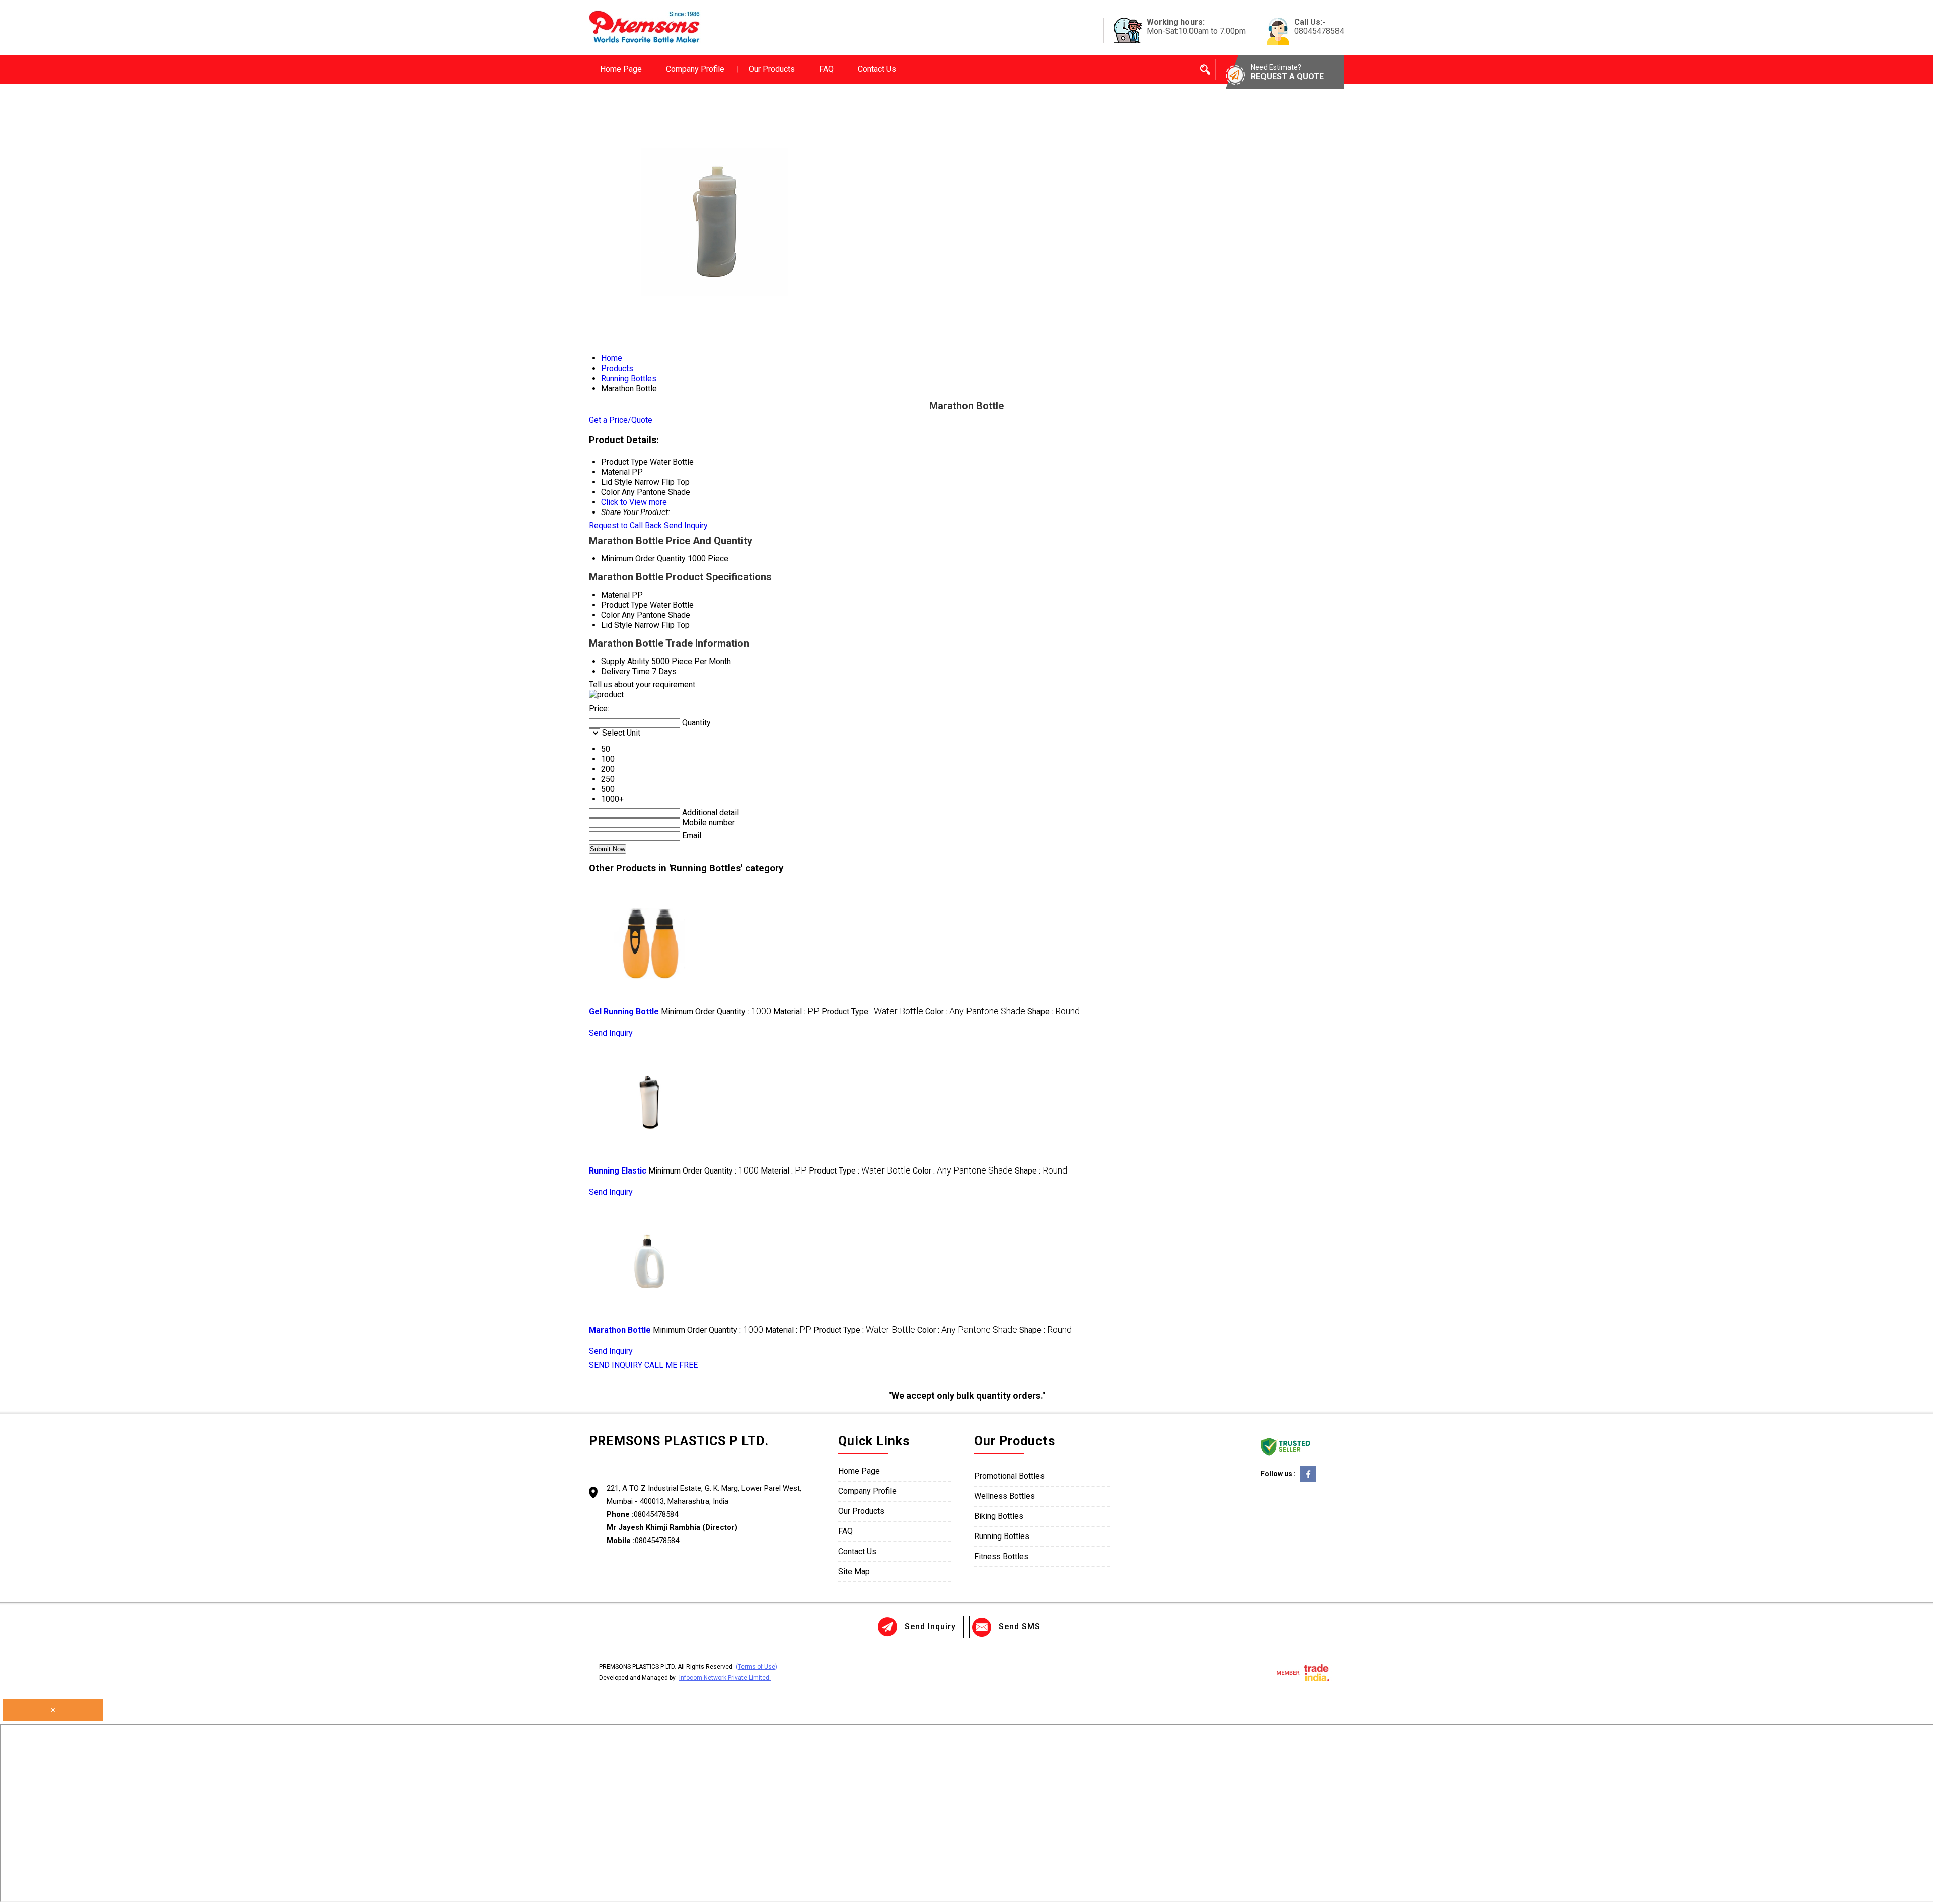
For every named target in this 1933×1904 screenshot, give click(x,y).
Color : (975, 1012)
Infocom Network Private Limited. (725, 1678)
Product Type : (872, 1012)
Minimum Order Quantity (643, 559)
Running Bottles (1002, 1536)
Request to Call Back (625, 525)
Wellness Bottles (1005, 1496)
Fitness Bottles (1001, 1556)
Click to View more (634, 502)
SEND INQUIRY (616, 1365)
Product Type (624, 605)
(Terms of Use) (757, 1667)
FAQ (826, 69)
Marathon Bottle (620, 1330)
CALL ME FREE (671, 1365)
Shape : (1054, 1012)
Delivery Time (625, 671)
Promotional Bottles (1009, 1476)
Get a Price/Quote (621, 420)
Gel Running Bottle (624, 1012)
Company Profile (695, 69)
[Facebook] (1308, 1481)
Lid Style (617, 625)
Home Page (621, 69)
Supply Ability (625, 661)
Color (610, 615)
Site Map (854, 1571)
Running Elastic (618, 1171)
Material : (796, 1012)
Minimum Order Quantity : (716, 1012)
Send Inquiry (686, 525)
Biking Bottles (999, 1516)
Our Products (772, 69)
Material (615, 595)
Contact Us (877, 69)
